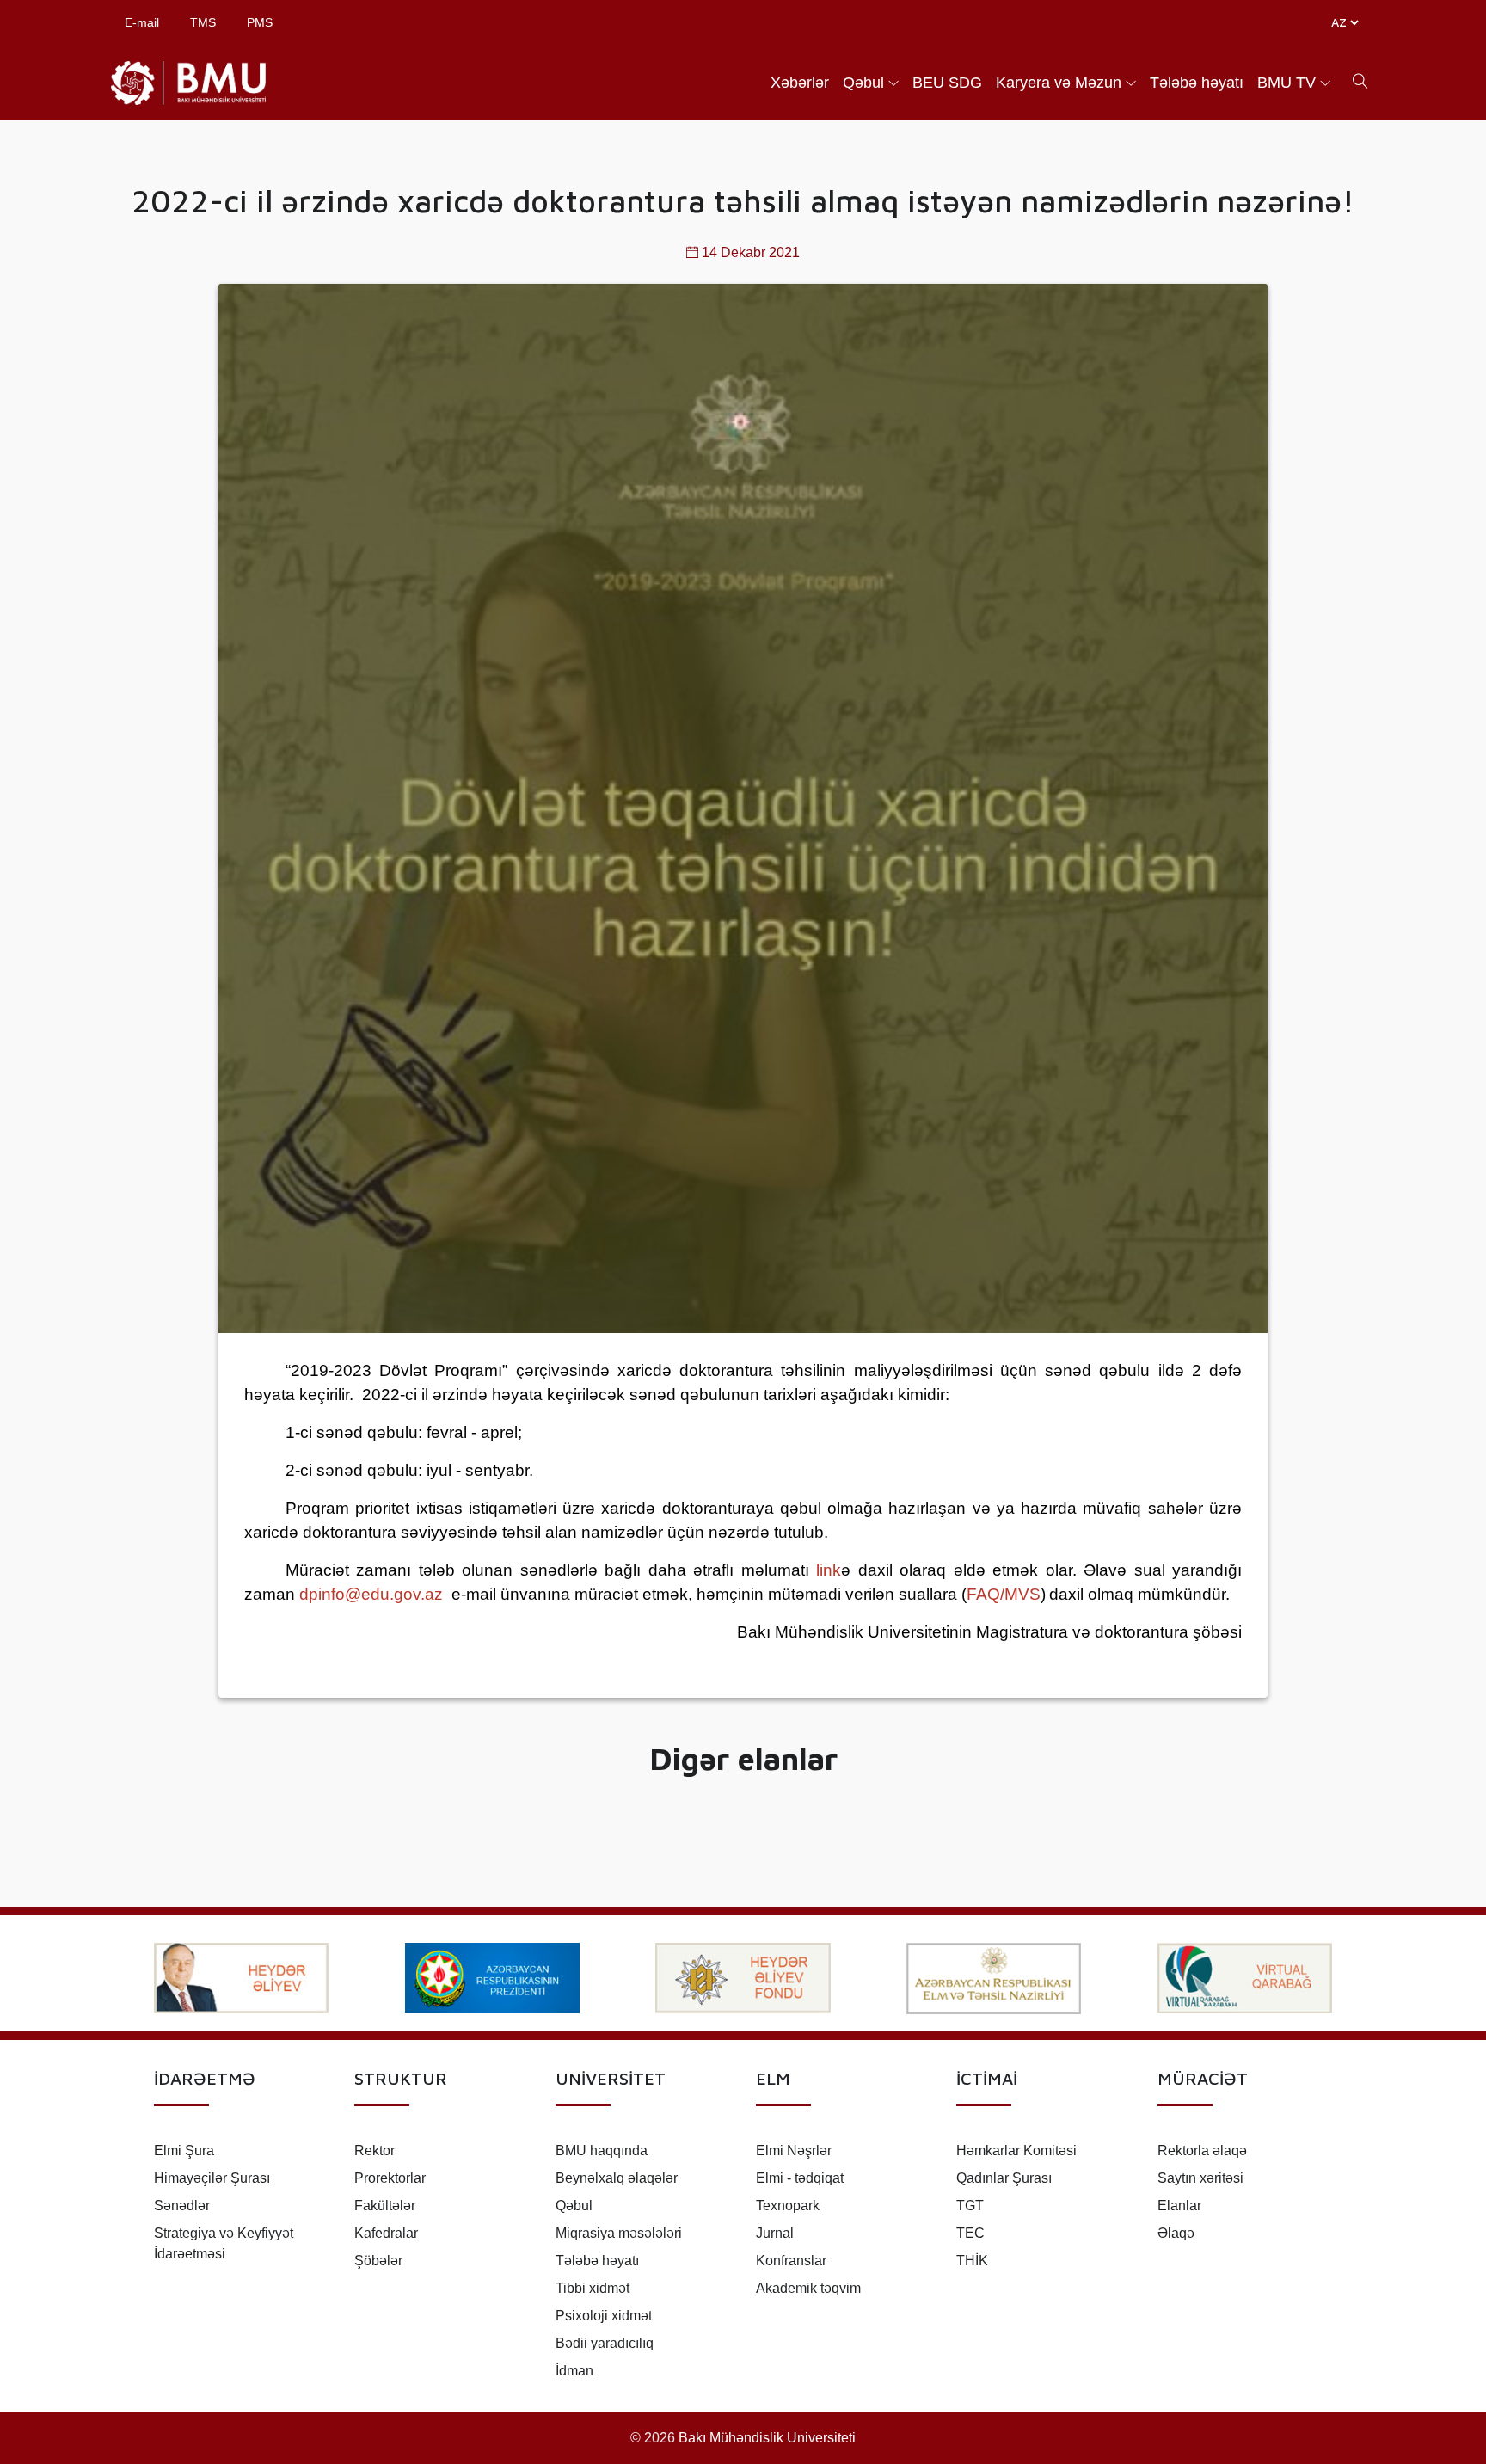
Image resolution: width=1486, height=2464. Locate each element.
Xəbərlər (800, 83)
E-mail (142, 22)
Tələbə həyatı (1197, 83)
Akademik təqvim (808, 2288)
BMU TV (1286, 83)
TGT (970, 2206)
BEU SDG (947, 83)
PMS (260, 22)
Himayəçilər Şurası (212, 2178)
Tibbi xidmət (593, 2288)
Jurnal (775, 2233)
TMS (203, 22)
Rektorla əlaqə (1202, 2151)
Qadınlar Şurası (1004, 2178)
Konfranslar (791, 2261)
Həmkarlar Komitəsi (1016, 2151)
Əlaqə (1176, 2233)
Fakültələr (385, 2206)
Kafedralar (386, 2233)
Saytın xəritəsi (1200, 2178)
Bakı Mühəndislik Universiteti (767, 2438)
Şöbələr (378, 2261)
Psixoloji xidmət (604, 2316)
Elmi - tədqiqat (800, 2178)
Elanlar (1179, 2206)
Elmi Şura (184, 2151)
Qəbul (863, 83)
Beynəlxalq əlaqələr (617, 2178)
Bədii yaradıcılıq (605, 2343)
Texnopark (788, 2206)
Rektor (375, 2151)
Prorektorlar (390, 2178)
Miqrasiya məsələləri (619, 2233)
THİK (972, 2261)
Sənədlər (182, 2206)
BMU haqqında (602, 2151)
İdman (574, 2371)
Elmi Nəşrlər (794, 2151)
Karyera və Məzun (1059, 83)
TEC (970, 2233)
